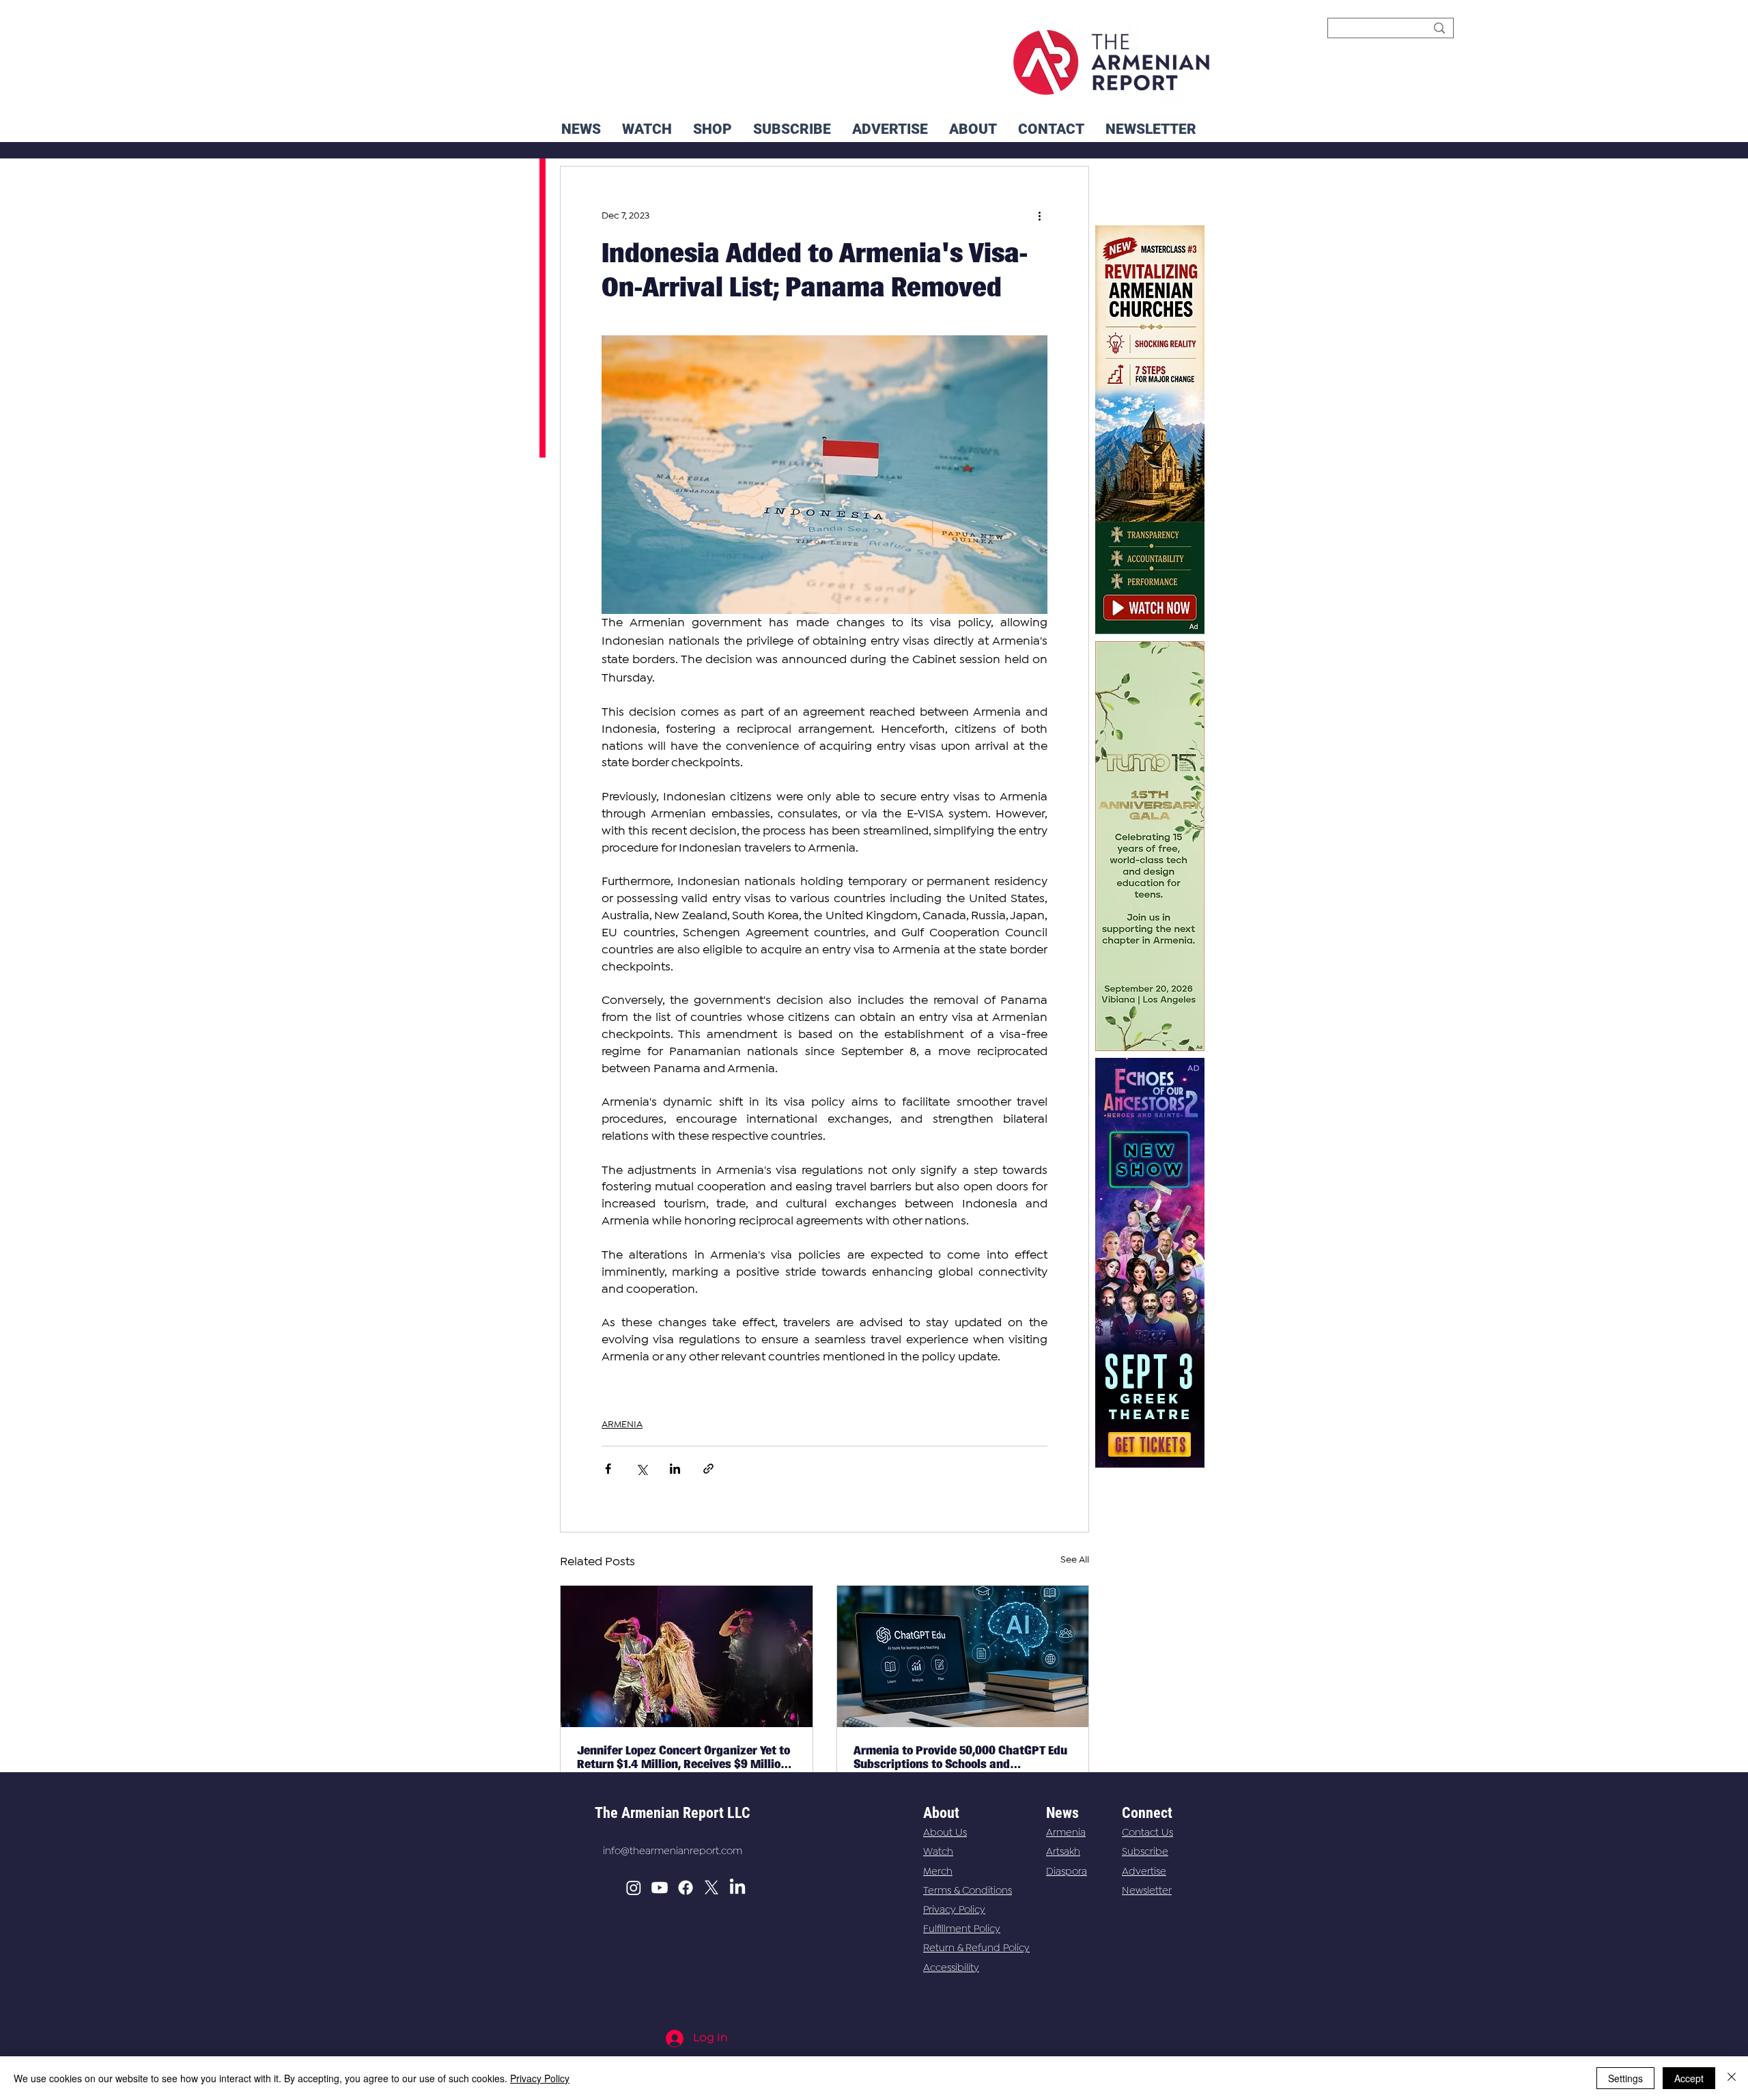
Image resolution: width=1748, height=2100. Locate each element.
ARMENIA (622, 1425)
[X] (711, 1888)
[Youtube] (660, 1888)
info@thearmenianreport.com (673, 1851)
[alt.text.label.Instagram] (634, 1888)
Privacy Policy (954, 1910)
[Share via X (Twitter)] (642, 1469)
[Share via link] (708, 1469)
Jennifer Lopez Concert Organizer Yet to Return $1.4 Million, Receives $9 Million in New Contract (683, 1757)
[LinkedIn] (737, 1888)
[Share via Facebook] (608, 1469)
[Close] (1732, 2078)
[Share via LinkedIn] (675, 1469)
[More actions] (1039, 216)
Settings (1625, 2078)
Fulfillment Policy (962, 1929)
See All (1075, 1560)
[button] (1151, 129)
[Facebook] (686, 1888)
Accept (1689, 2078)
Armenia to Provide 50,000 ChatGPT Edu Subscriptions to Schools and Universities (960, 1757)
